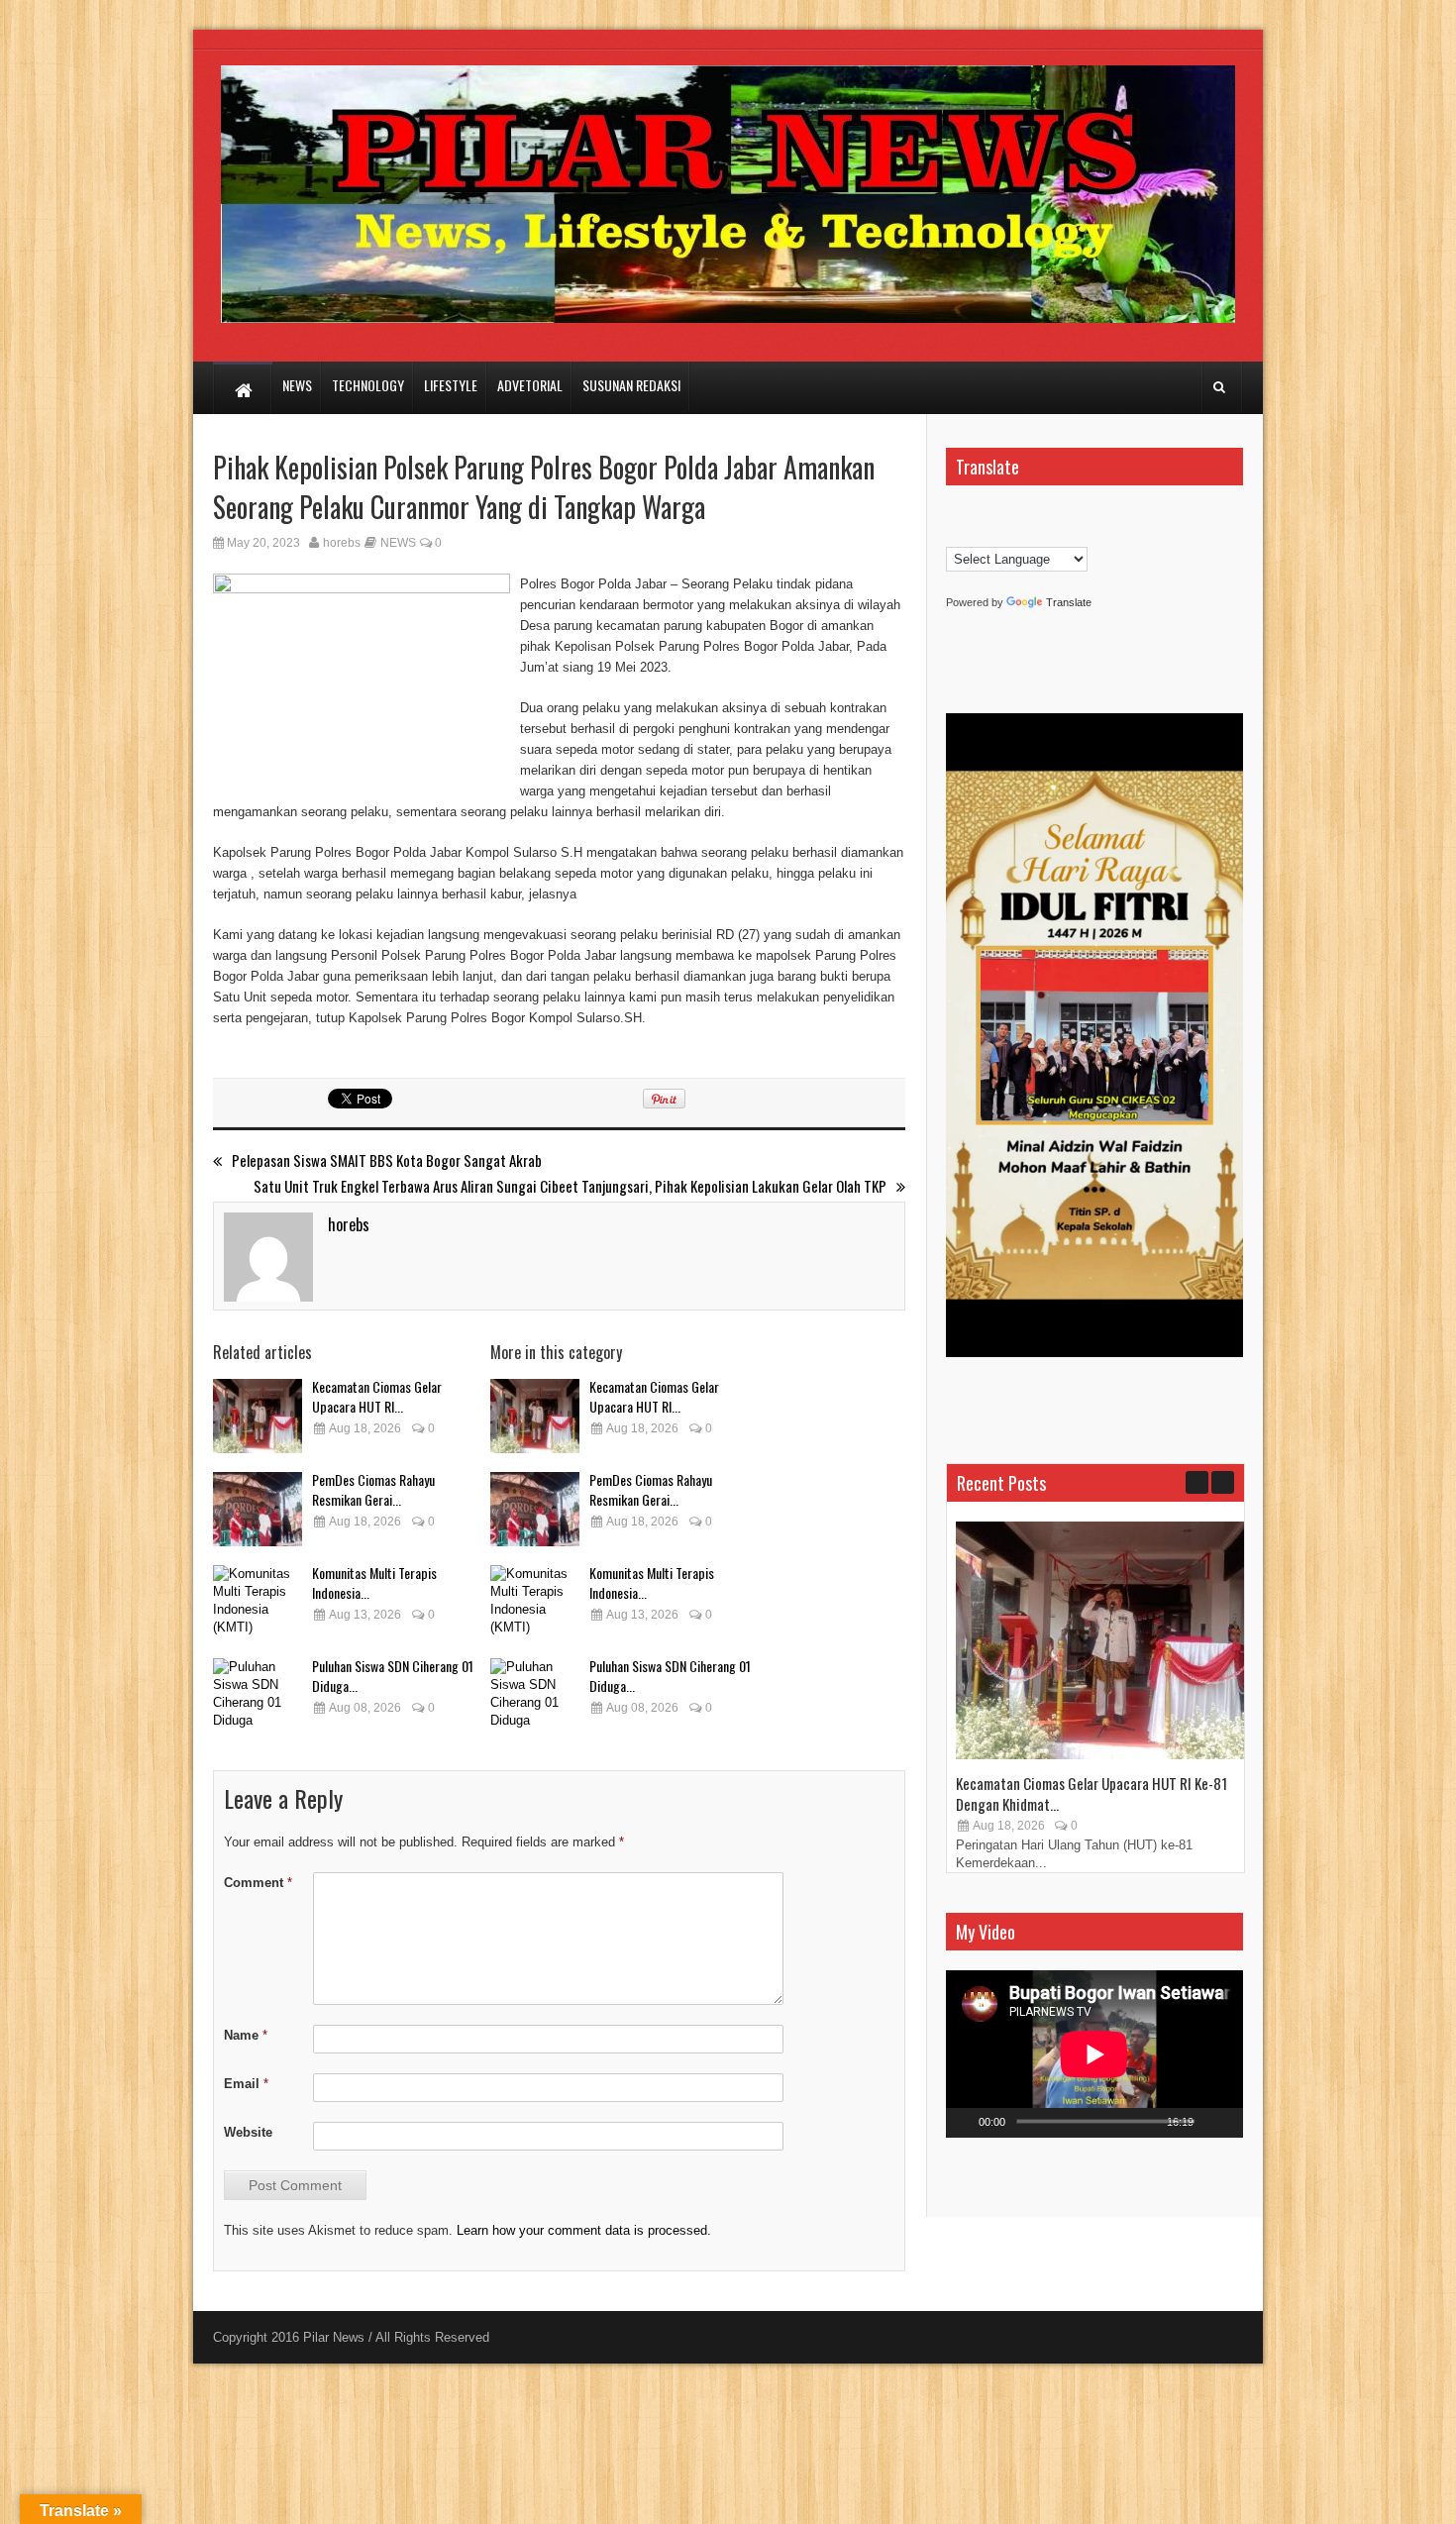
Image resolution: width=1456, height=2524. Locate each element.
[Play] (962, 2123)
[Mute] (1211, 2123)
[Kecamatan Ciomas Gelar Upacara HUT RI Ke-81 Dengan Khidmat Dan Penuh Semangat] (258, 1416)
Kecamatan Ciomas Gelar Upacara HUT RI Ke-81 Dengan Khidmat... (1092, 1793)
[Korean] (955, 534)
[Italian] (1074, 513)
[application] (1094, 2054)
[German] (1034, 513)
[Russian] (994, 534)
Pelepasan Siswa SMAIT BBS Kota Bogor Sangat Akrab (387, 1160)
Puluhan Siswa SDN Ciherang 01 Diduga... (393, 1676)
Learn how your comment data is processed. (584, 2230)
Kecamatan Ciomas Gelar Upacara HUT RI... (377, 1396)
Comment (258, 1883)
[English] (994, 513)
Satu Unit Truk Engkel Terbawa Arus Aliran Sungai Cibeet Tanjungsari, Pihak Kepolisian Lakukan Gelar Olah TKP (570, 1186)
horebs (342, 543)
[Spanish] (1014, 534)
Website (248, 2132)
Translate (1069, 602)
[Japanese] (1093, 513)
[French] (1014, 513)
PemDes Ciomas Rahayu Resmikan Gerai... (373, 1489)
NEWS (398, 543)
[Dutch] (975, 513)
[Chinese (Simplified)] (955, 513)
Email (246, 2084)
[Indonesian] (1054, 513)
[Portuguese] (975, 534)
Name (246, 2035)
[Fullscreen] (1236, 2123)
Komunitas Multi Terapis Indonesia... (374, 1582)
